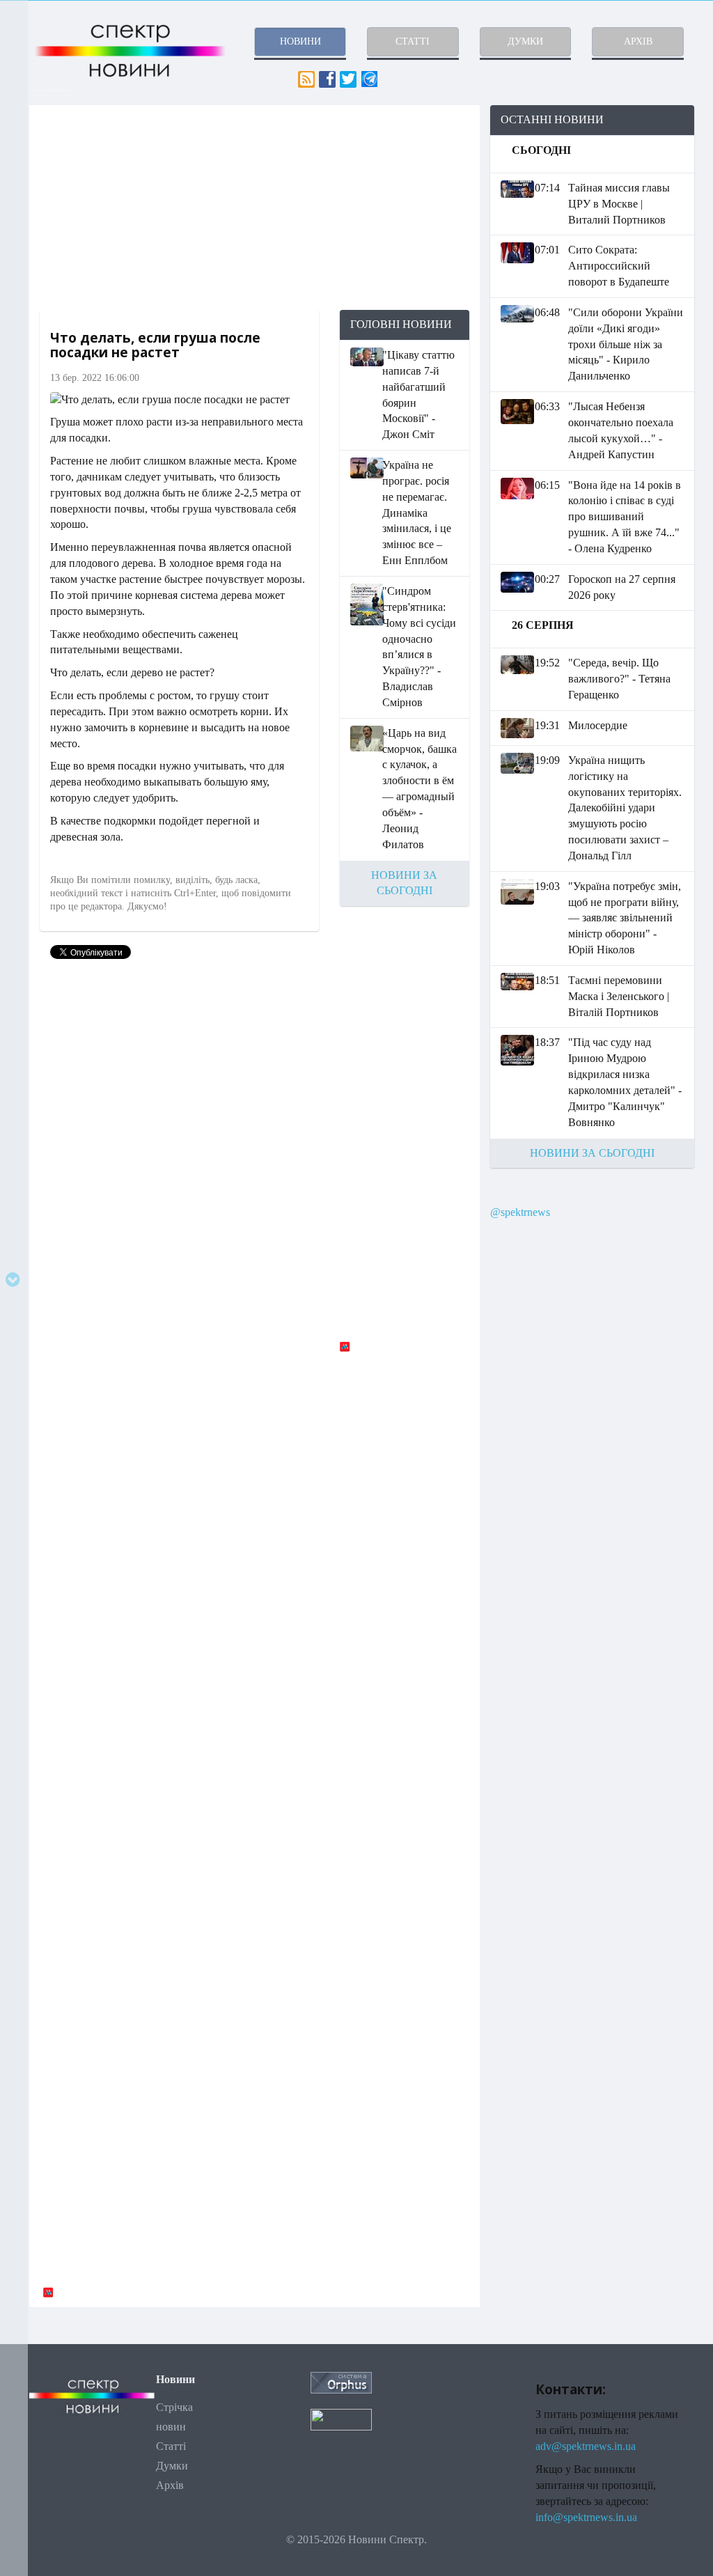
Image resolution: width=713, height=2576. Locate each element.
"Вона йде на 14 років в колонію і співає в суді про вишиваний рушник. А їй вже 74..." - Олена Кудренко (625, 517)
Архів (170, 2485)
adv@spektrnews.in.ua (586, 2446)
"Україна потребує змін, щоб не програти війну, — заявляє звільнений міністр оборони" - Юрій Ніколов (625, 918)
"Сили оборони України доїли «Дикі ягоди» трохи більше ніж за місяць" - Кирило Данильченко (626, 344)
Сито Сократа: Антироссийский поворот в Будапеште (619, 266)
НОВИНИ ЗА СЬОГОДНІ (592, 1153)
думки (525, 41)
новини (300, 41)
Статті (171, 2446)
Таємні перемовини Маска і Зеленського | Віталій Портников (619, 996)
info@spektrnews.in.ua (586, 2517)
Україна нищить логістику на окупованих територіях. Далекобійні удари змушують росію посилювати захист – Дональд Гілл (625, 808)
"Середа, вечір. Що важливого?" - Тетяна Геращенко (619, 679)
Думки (172, 2466)
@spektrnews (520, 1212)
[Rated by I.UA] (341, 2419)
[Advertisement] (254, 208)
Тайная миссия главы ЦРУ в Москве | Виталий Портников (619, 204)
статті (413, 41)
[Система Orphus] (341, 2381)
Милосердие (598, 725)
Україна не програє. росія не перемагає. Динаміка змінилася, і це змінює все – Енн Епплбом (417, 513)
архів (638, 41)
